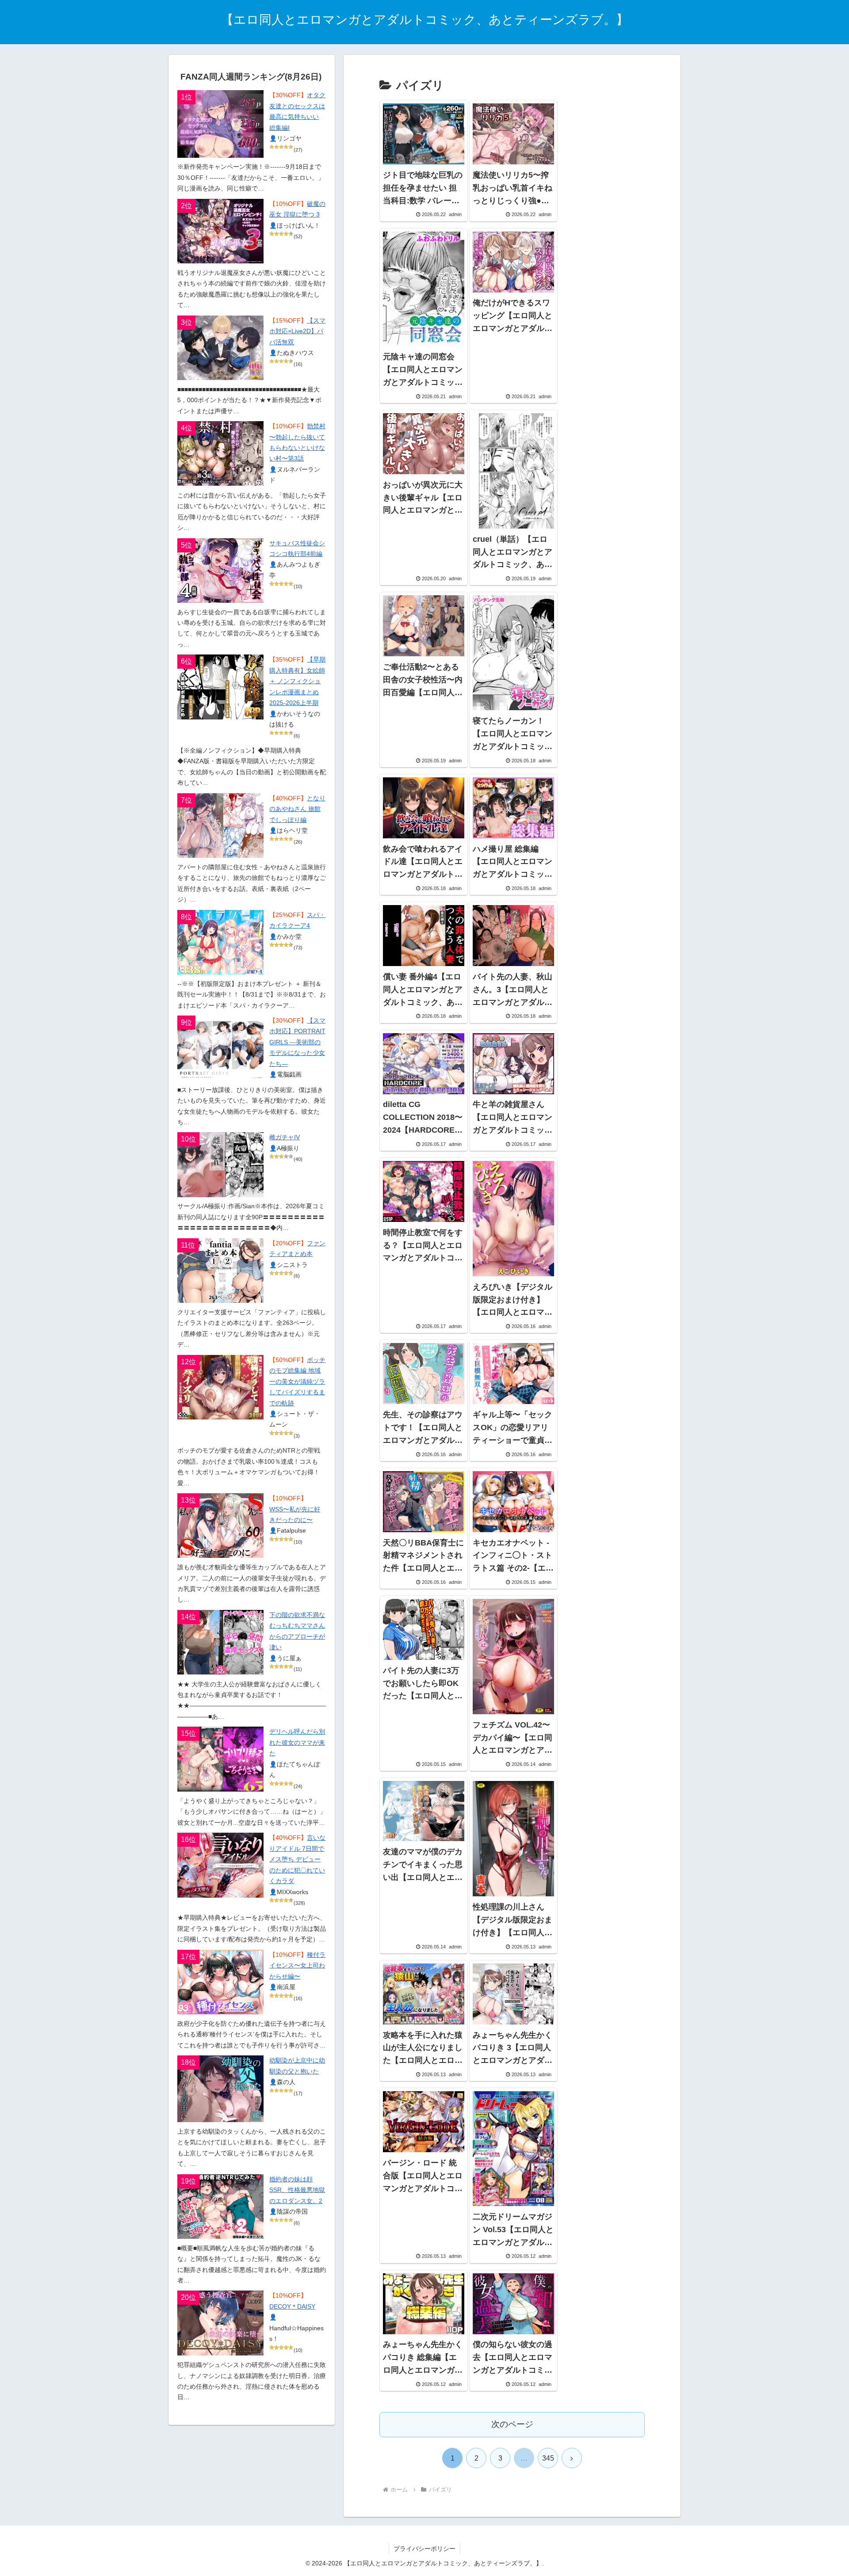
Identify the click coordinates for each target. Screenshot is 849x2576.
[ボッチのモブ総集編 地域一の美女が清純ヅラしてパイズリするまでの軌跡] (220, 1387)
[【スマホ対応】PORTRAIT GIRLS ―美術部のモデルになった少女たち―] (220, 1048)
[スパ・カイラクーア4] (220, 942)
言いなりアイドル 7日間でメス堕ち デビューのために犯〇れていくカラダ (297, 1859)
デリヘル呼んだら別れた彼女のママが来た (297, 1743)
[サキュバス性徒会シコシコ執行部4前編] (220, 571)
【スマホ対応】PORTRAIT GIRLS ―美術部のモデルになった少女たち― (297, 1042)
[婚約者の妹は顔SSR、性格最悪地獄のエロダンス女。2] (220, 2207)
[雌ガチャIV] (220, 1164)
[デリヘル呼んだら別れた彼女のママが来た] (220, 1759)
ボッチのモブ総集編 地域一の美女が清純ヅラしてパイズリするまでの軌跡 (297, 1382)
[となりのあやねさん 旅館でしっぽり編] (220, 826)
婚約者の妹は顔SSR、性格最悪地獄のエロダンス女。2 (297, 2190)
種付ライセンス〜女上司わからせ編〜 (297, 1966)
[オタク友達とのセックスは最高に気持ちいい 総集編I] (220, 124)
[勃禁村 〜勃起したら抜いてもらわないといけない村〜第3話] (220, 453)
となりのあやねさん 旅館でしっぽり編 (297, 809)
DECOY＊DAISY (292, 2307)
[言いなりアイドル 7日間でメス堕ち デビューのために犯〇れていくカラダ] (220, 1865)
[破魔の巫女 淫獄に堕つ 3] (220, 231)
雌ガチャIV (285, 1137)
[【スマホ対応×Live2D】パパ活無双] (220, 348)
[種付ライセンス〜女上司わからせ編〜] (220, 1982)
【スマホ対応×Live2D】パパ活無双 (297, 331)
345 (548, 2458)
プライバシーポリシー (424, 2549)
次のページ (512, 2424)
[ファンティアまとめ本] (220, 1271)
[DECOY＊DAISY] (220, 2323)
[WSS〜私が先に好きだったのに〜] (220, 1526)
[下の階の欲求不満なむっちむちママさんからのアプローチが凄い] (220, 1642)
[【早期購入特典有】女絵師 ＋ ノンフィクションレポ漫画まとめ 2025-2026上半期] (220, 687)
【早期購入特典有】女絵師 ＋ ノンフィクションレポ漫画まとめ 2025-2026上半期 (297, 681)
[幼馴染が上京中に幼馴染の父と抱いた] (220, 2089)
